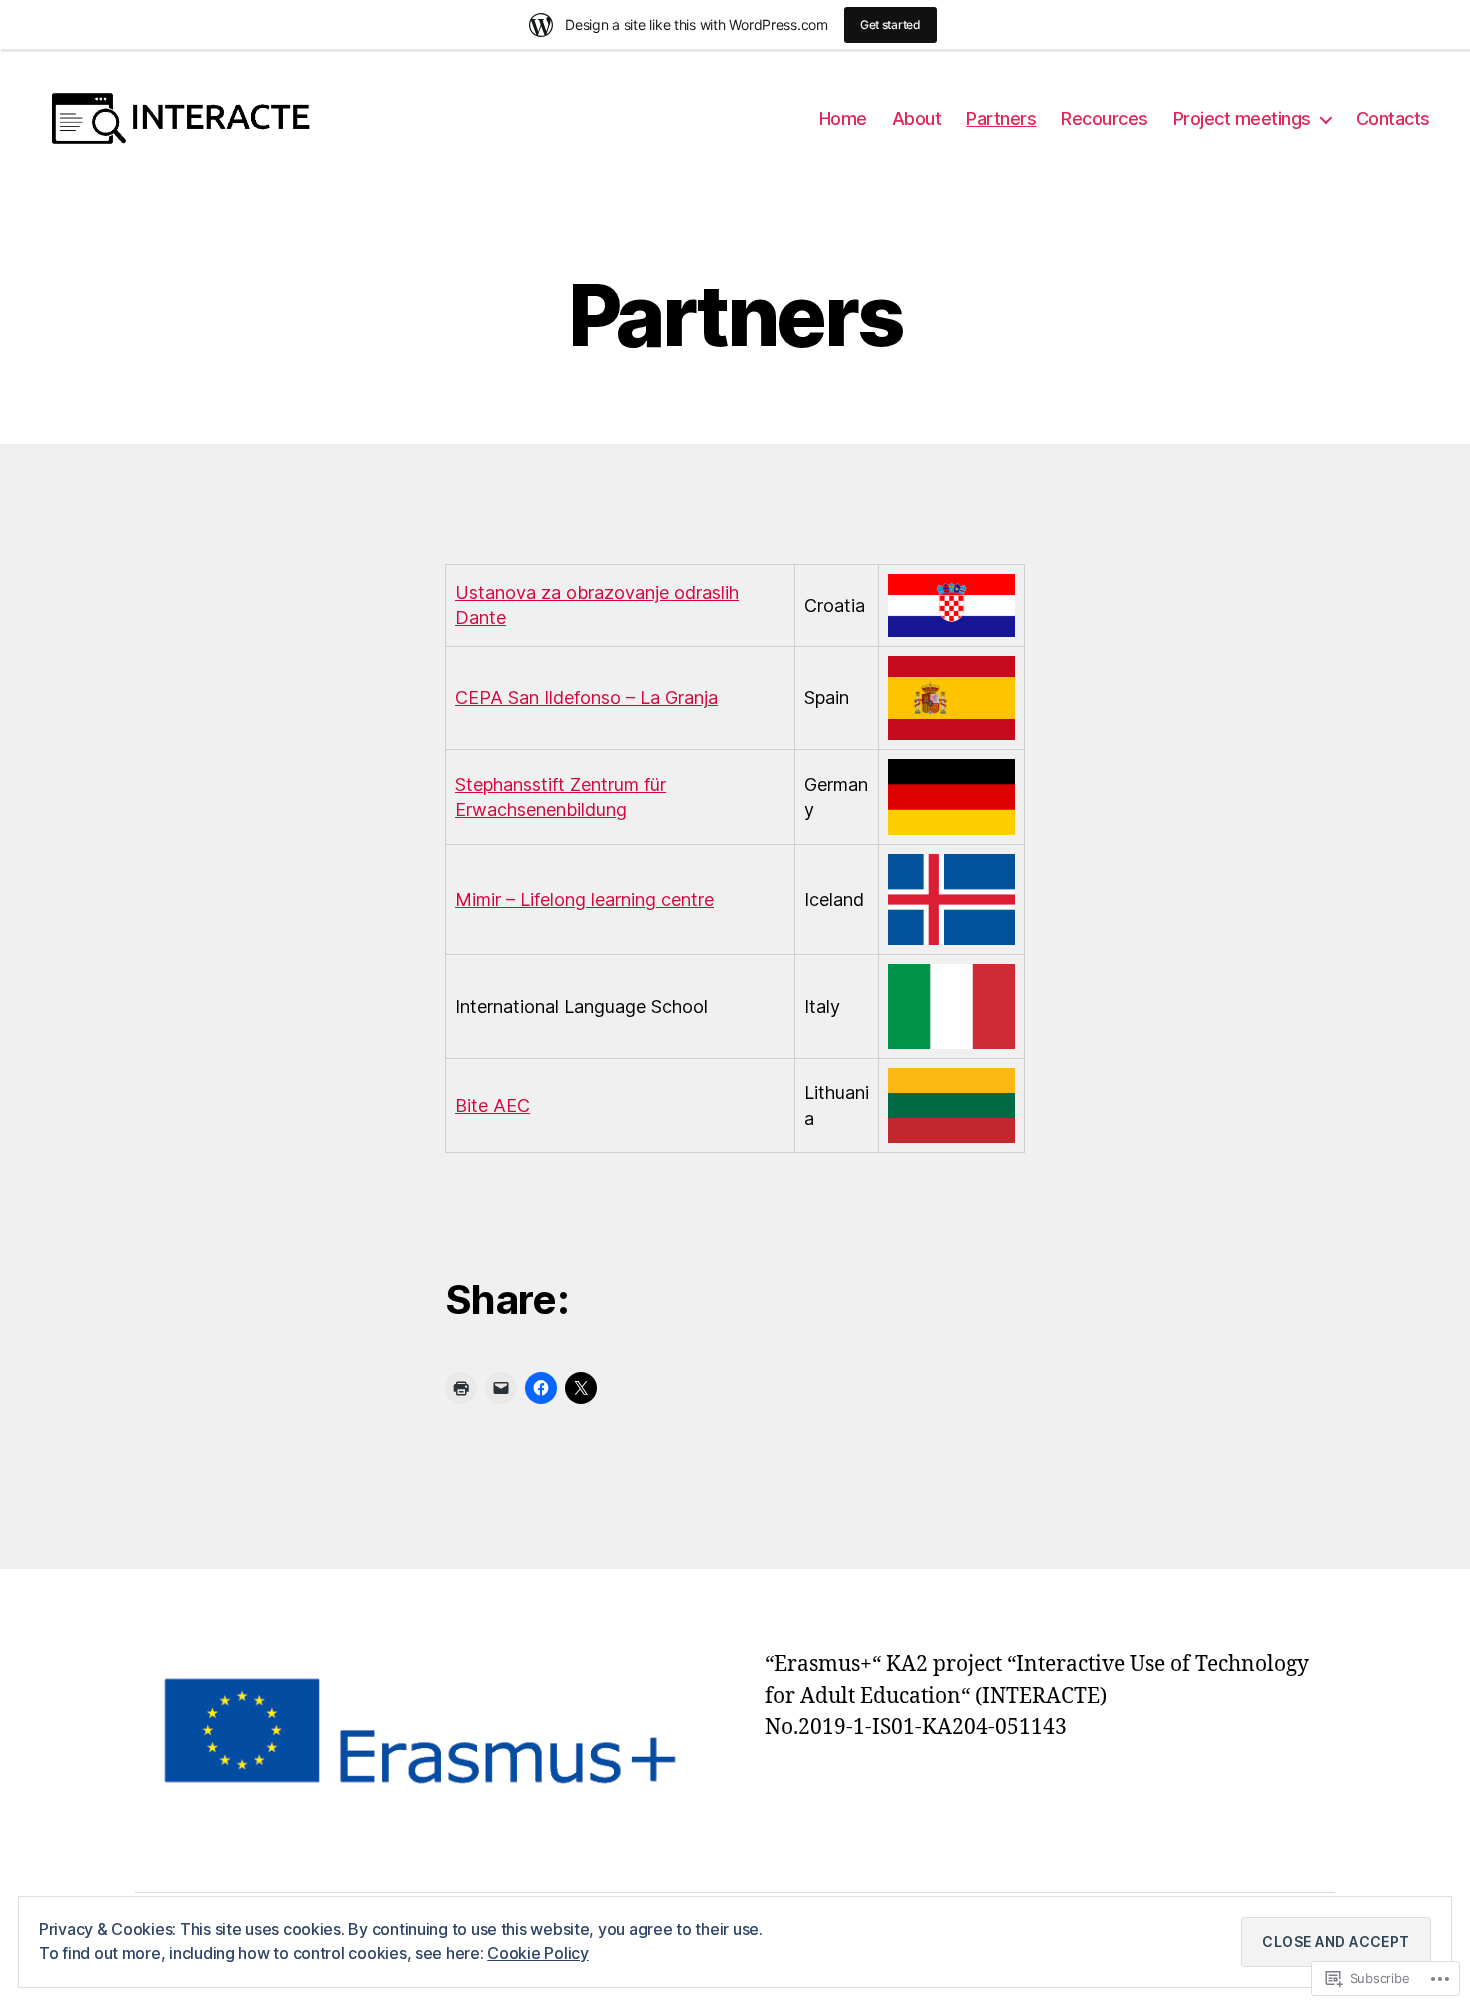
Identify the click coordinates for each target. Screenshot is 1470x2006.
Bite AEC (492, 1105)
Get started (890, 24)
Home (843, 118)
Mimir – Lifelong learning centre (584, 899)
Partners (1001, 118)
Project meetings (1242, 118)
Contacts (1393, 118)
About (917, 118)
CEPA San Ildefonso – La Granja (586, 697)
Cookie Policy (538, 1953)
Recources (1104, 118)
